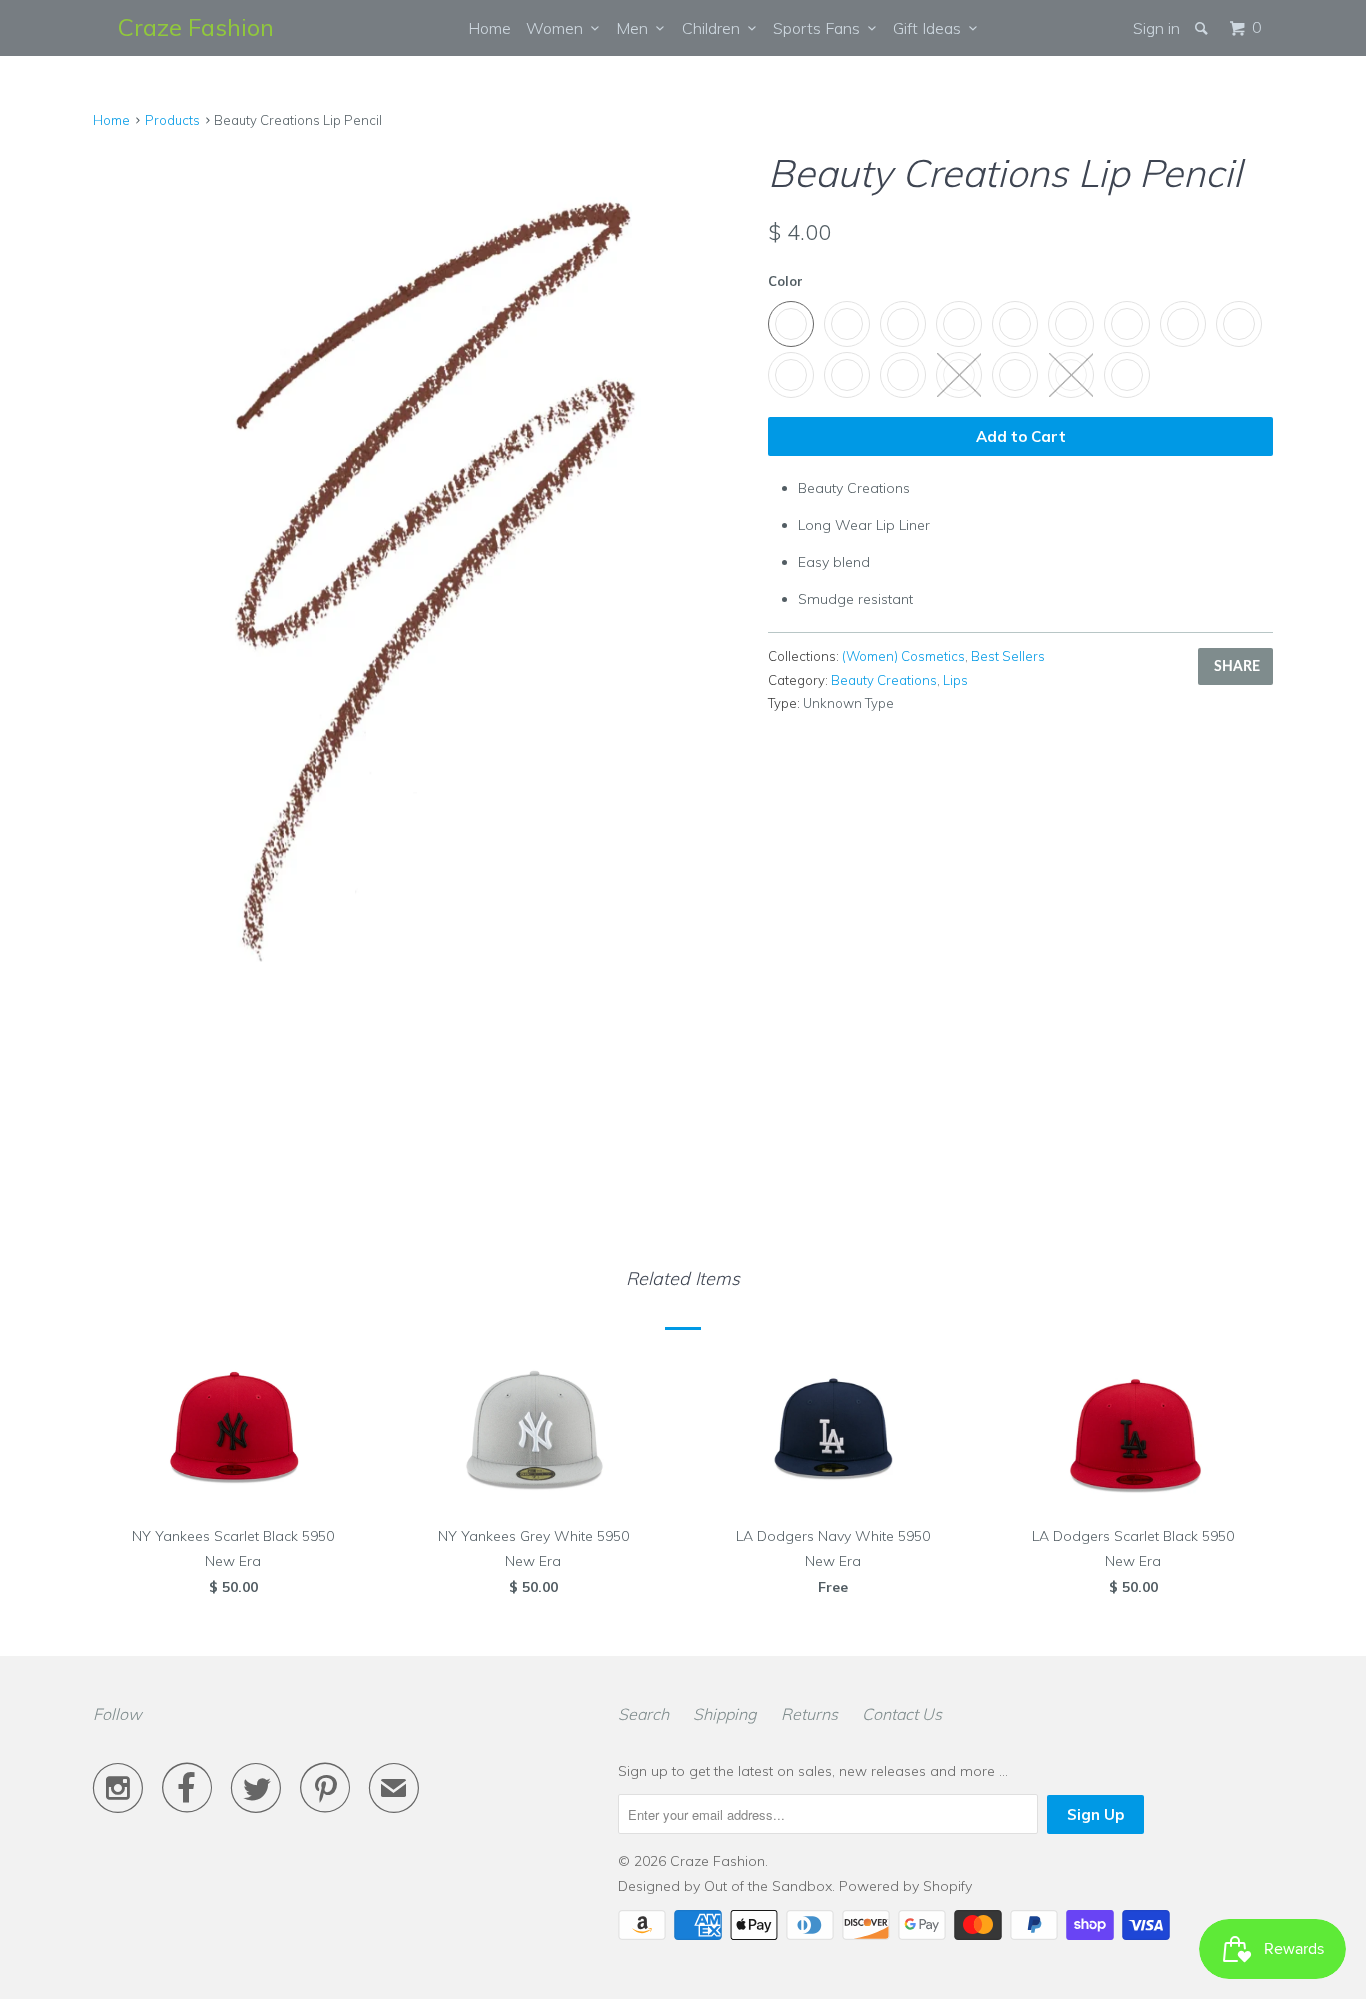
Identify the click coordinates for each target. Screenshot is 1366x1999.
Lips (955, 680)
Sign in (1156, 28)
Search (643, 1714)
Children (715, 28)
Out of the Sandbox (768, 1886)
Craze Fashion (196, 27)
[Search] (1203, 28)
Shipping (725, 1714)
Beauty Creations (884, 680)
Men (636, 28)
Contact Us (902, 1714)
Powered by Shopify (905, 1886)
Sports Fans (820, 28)
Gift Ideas (931, 28)
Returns (809, 1714)
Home (489, 28)
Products (172, 120)
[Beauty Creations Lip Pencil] (420, 576)
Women (558, 28)
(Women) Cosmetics (903, 656)
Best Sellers (1008, 656)
